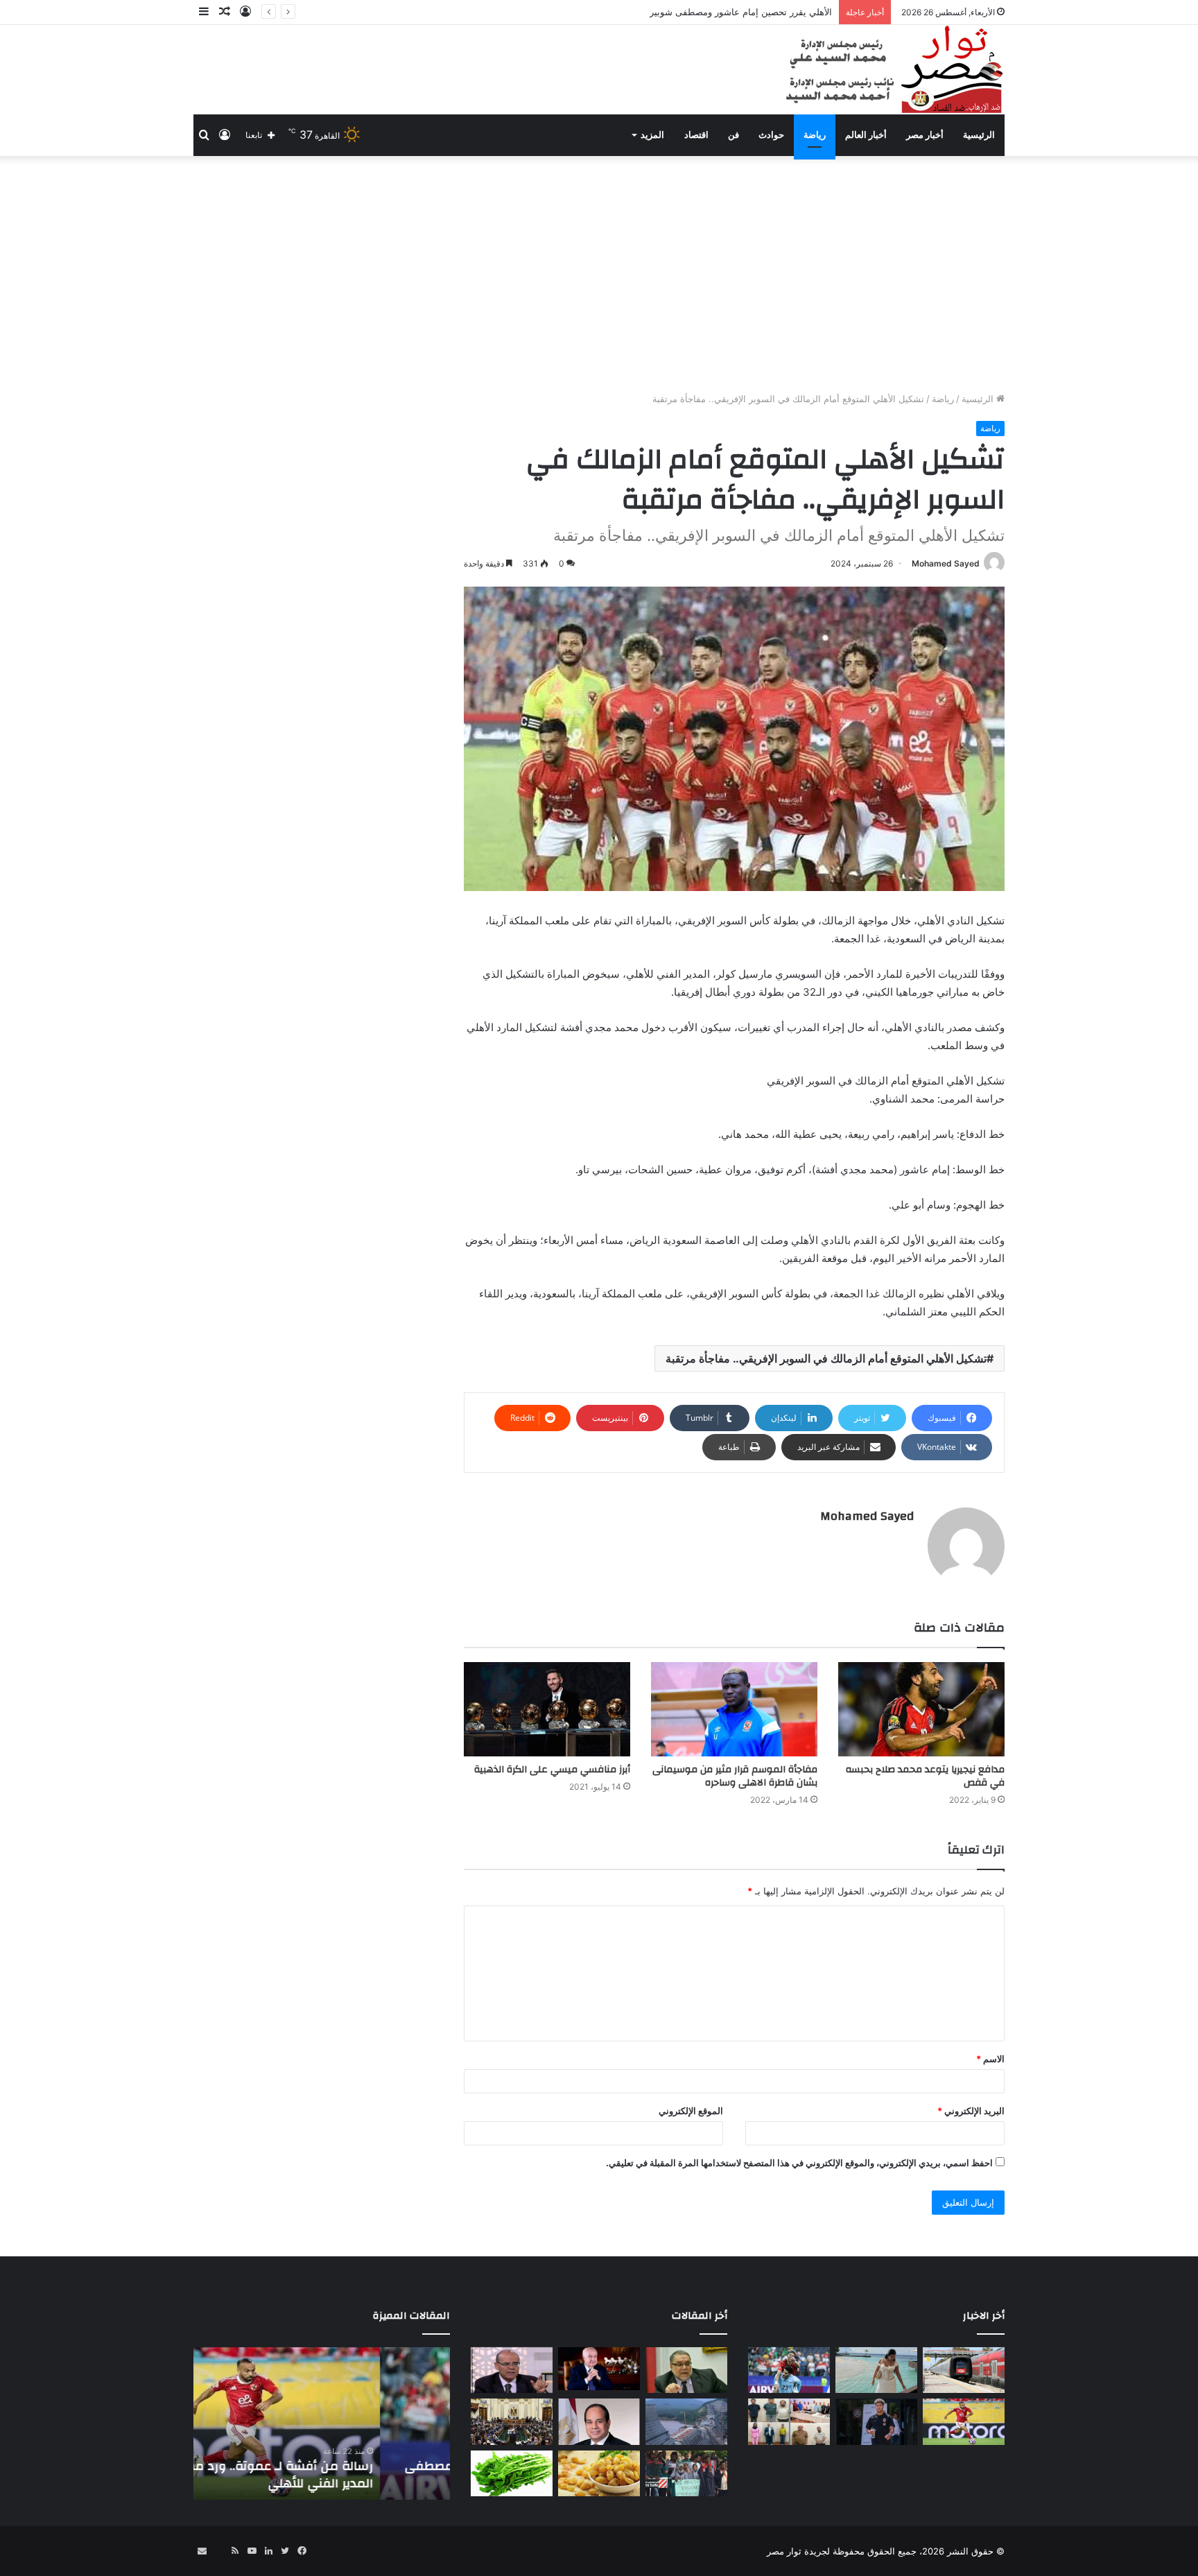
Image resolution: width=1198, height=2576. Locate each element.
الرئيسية (979, 135)
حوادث (771, 135)
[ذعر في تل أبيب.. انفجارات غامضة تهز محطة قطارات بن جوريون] (964, 2370)
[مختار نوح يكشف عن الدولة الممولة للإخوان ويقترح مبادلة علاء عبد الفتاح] (686, 2370)
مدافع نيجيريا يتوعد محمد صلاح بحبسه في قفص (925, 1776)
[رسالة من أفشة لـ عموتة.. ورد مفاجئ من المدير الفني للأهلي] (964, 2422)
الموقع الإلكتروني (691, 2111)
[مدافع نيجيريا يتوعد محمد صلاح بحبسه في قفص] (921, 1709)
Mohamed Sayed (946, 563)
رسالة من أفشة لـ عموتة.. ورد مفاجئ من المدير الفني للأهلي (328, 2475)
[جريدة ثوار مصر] (893, 70)
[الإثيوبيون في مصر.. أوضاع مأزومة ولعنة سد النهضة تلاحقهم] (686, 2474)
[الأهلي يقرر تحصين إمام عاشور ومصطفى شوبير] (789, 2370)
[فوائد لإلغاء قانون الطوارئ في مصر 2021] (599, 2422)
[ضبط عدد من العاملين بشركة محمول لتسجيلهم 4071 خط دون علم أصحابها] (789, 2422)
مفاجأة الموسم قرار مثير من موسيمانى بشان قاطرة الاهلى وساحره (735, 1776)
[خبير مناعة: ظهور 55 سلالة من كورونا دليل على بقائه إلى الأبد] (512, 2370)
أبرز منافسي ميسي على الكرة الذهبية (552, 1770)
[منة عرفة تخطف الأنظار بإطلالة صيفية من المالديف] (876, 2370)
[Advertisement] (599, 274)
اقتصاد (696, 135)
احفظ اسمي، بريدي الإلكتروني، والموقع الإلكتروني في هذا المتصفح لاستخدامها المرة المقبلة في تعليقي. (799, 2163)
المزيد (652, 135)
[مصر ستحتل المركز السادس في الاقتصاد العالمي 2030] (599, 2369)
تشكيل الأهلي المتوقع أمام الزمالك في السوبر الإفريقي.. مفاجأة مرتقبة (826, 1358)
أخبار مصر (925, 135)
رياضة (815, 135)
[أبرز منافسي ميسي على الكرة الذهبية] (547, 1709)
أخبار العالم (866, 135)
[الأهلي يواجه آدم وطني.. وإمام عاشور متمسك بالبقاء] (876, 2422)
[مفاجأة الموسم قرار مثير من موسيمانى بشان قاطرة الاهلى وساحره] (734, 1709)
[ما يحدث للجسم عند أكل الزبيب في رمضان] (599, 2474)
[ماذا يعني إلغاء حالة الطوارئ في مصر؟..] (512, 2422)
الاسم (990, 2059)
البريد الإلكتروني (971, 2111)
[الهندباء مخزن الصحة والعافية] (512, 2474)
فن (733, 135)
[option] (322, 2423)
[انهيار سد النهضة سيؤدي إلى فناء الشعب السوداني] (686, 2422)
